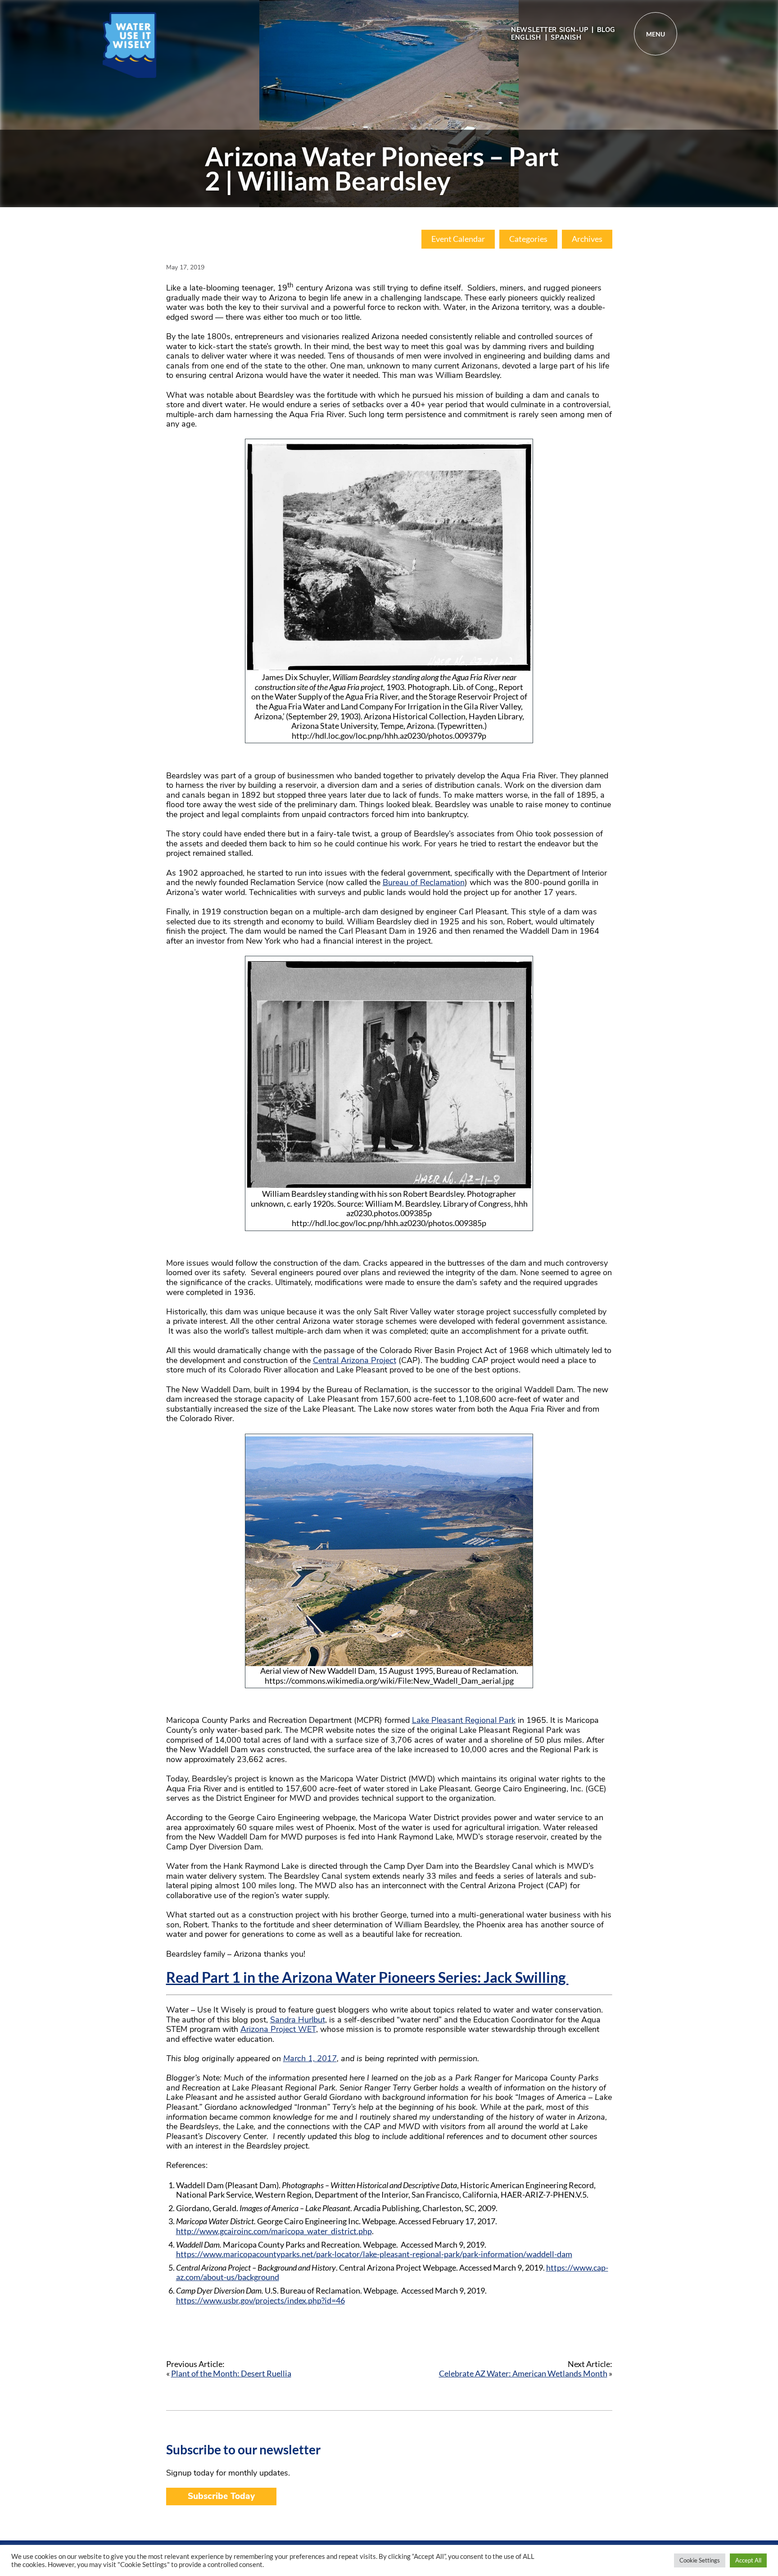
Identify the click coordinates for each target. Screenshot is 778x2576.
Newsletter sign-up (550, 30)
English (526, 37)
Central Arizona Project (355, 1360)
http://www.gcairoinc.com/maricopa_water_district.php (274, 2231)
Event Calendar (458, 239)
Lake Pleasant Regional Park (464, 1720)
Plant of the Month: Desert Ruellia (231, 2373)
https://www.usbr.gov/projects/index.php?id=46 (260, 2300)
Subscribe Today (221, 2496)
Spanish (566, 37)
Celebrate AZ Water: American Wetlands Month (523, 2373)
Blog (606, 30)
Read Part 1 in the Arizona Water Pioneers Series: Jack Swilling (367, 1977)
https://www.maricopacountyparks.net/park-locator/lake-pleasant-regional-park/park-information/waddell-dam (374, 2254)
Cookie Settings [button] (700, 2560)
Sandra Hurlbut (298, 2020)
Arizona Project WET (278, 2029)
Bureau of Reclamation (424, 882)
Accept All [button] (748, 2560)
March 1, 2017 (310, 2058)
